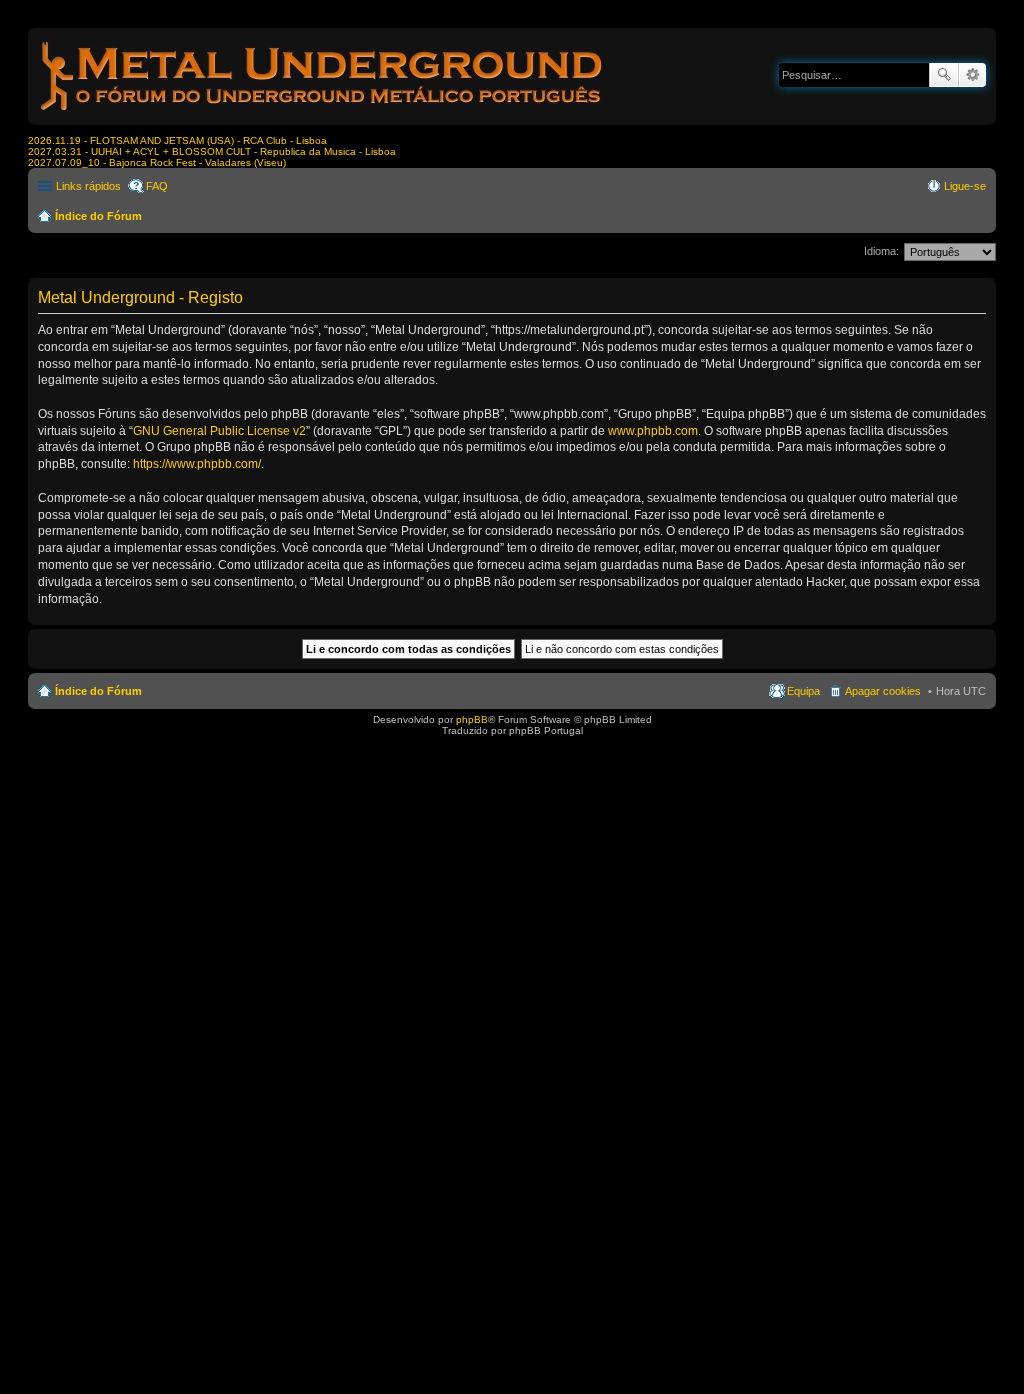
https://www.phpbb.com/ (197, 464)
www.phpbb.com (653, 431)
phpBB (472, 719)
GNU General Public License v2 (219, 431)
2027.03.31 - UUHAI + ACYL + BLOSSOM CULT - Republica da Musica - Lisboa (212, 151)
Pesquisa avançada (972, 75)
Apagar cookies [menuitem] (883, 691)
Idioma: (881, 251)
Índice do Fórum (98, 216)
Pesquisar (944, 75)
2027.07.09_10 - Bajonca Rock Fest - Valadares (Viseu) (157, 162)
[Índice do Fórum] (323, 114)
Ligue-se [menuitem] (965, 186)
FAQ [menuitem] (157, 186)
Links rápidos (88, 186)
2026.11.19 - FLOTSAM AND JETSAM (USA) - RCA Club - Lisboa (177, 140)
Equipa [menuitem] (803, 691)
